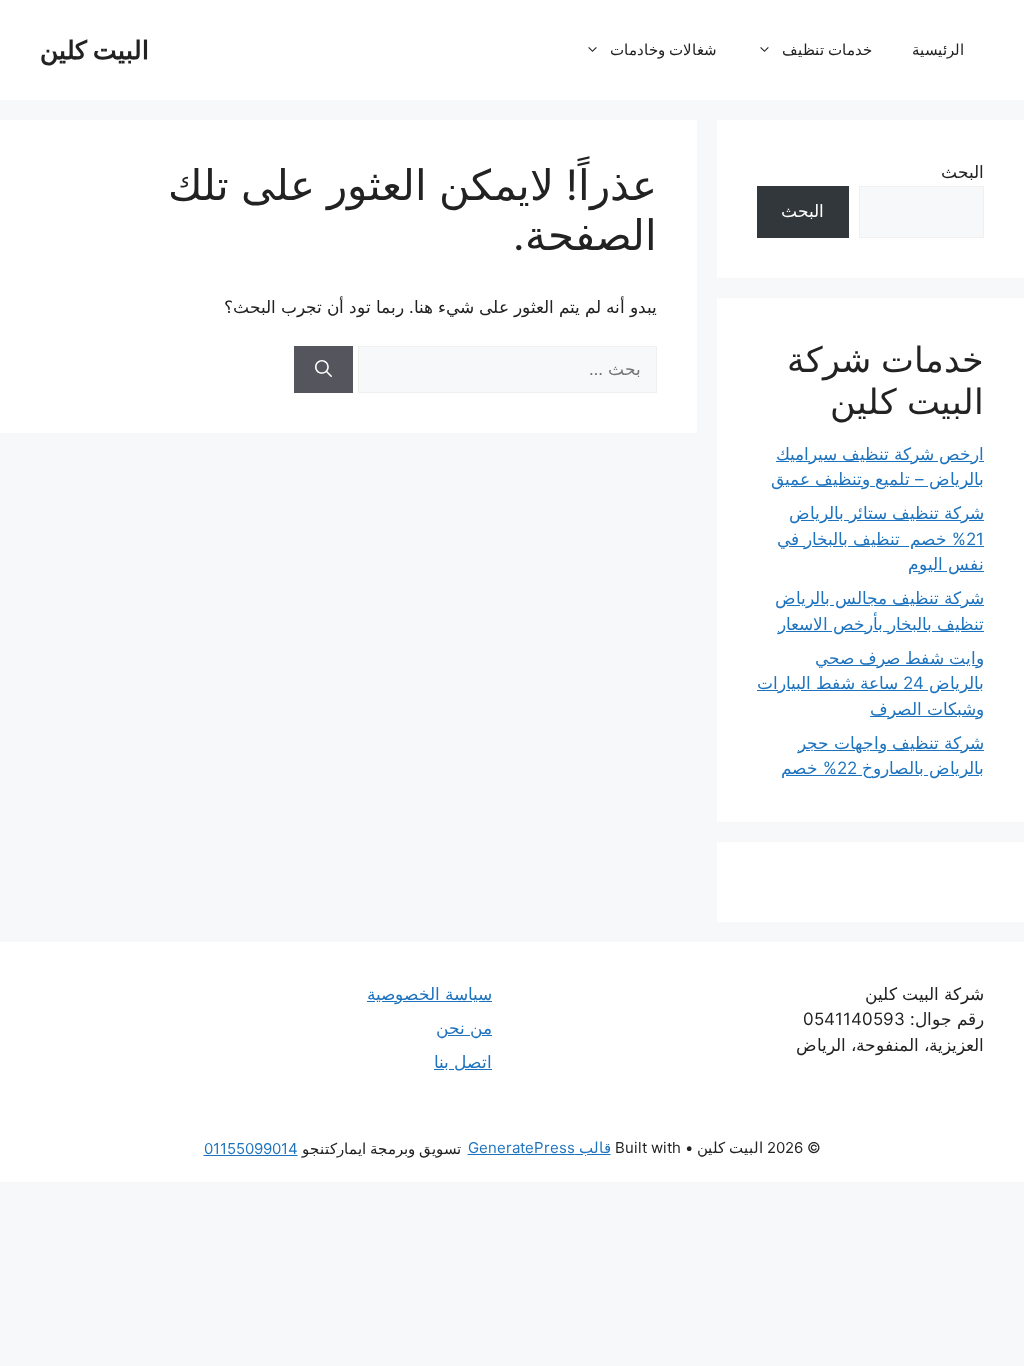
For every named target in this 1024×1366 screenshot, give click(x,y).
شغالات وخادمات (663, 49)
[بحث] (323, 370)
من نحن (464, 1028)
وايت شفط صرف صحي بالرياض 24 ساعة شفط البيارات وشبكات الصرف (870, 683)
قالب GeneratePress (539, 1147)
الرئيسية (938, 49)
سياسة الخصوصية (429, 994)
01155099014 (251, 1148)
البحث (962, 172)
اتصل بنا (463, 1062)
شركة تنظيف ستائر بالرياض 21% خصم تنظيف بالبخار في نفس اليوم (880, 538)
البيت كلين (94, 50)
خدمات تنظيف (827, 49)
